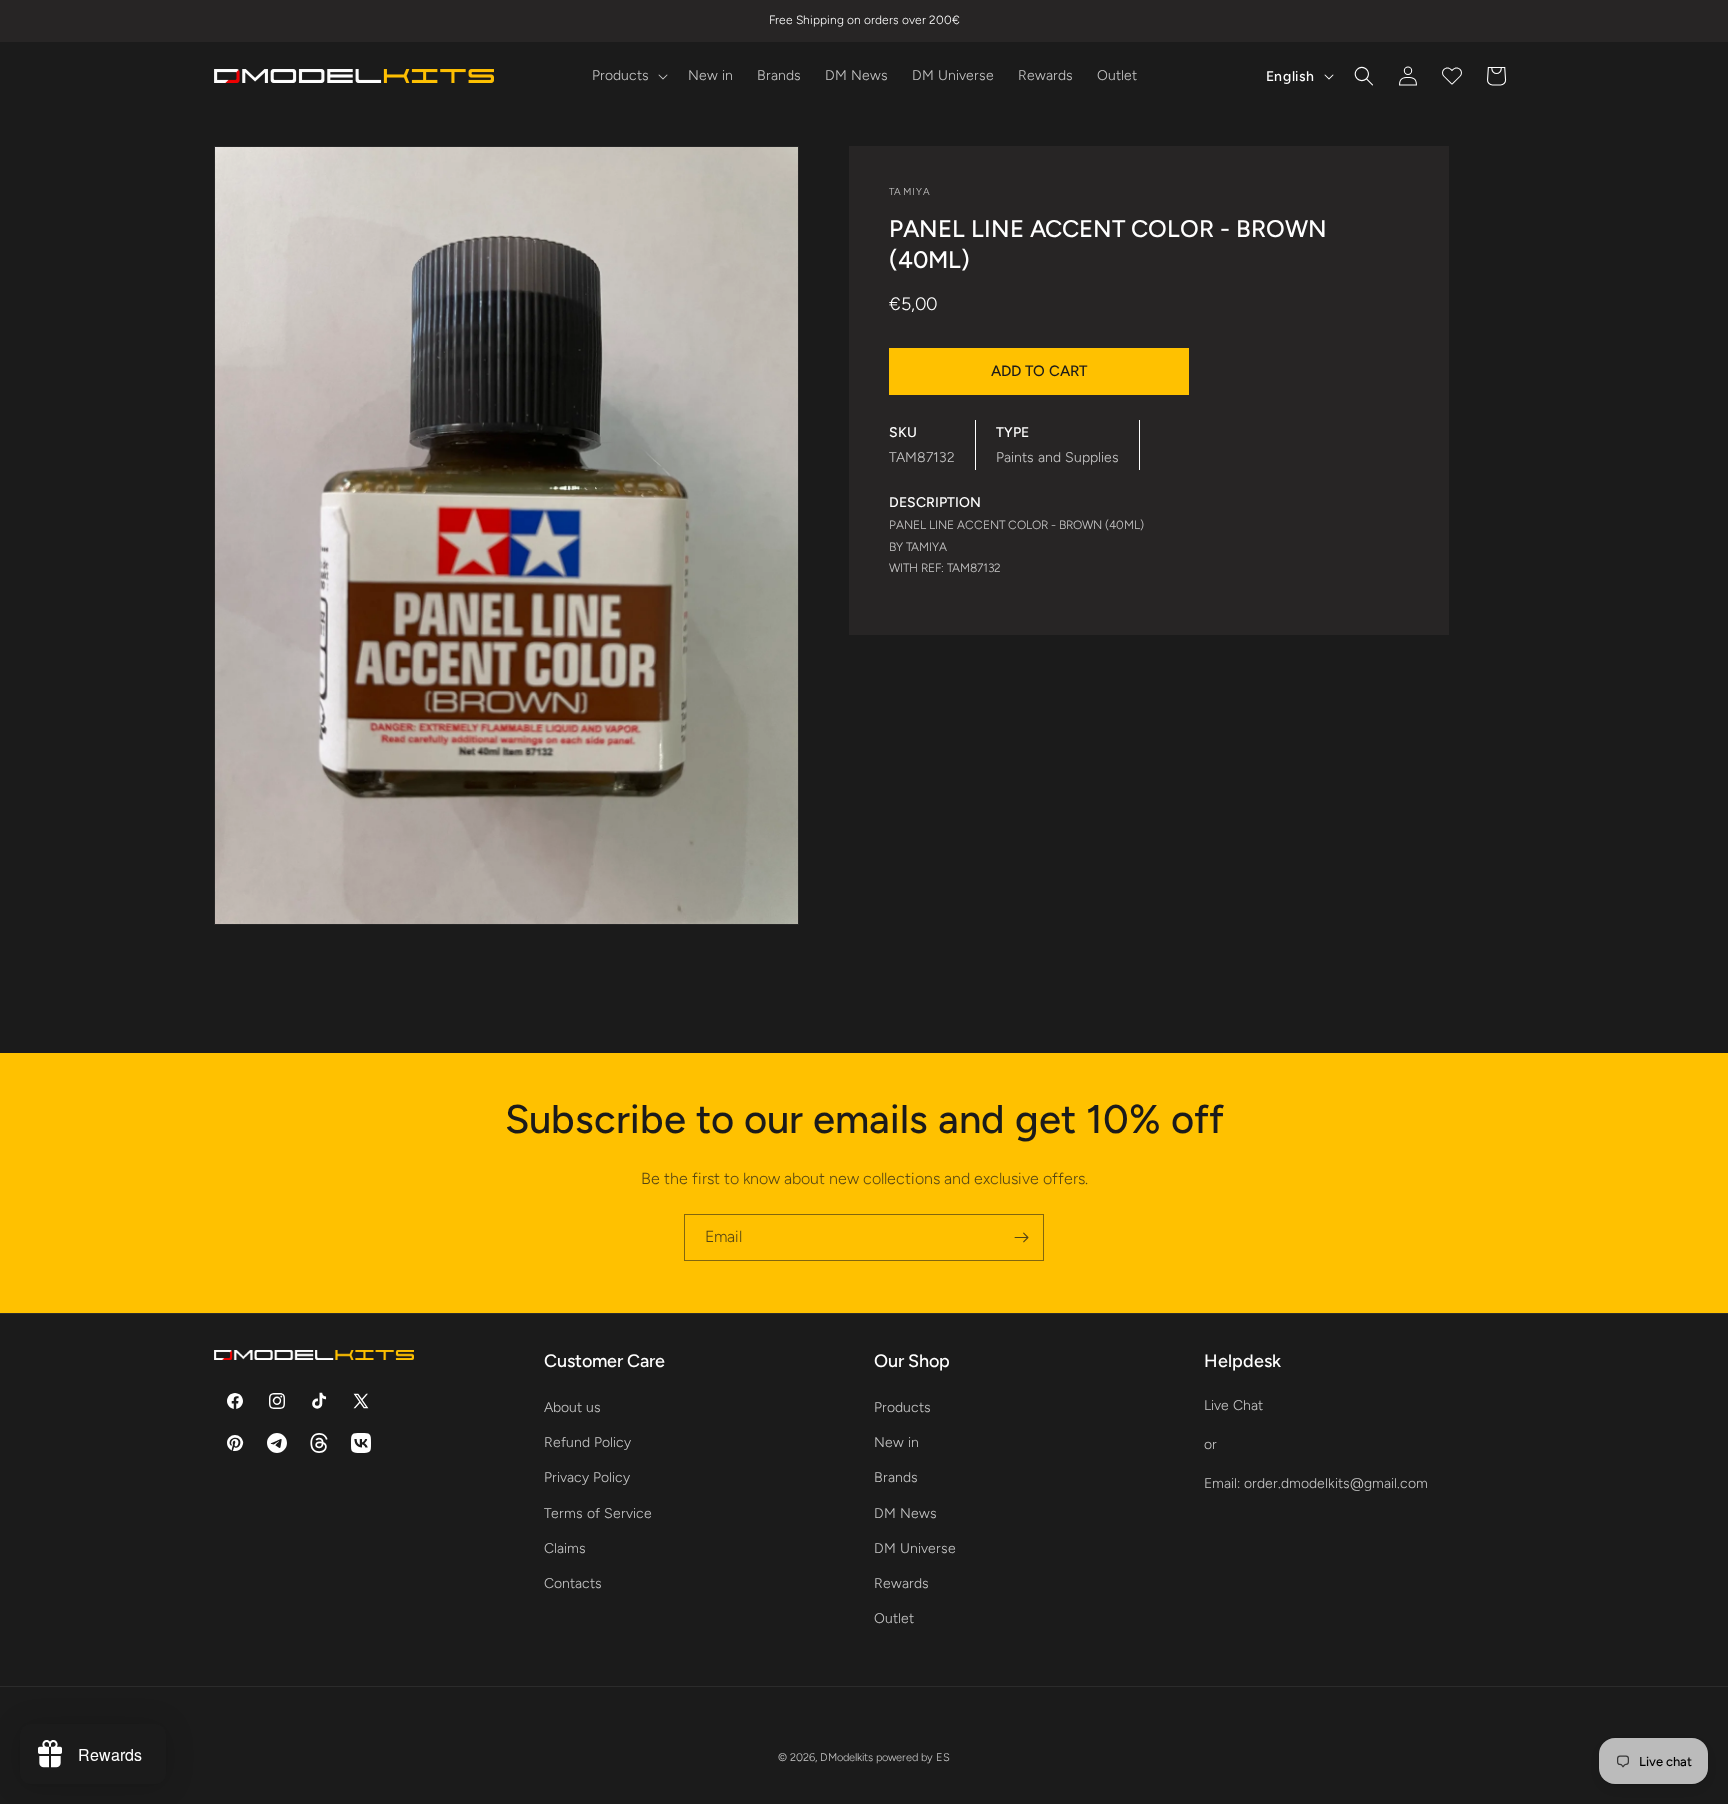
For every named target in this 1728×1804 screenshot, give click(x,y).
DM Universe (915, 1548)
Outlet (894, 1618)
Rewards (901, 1583)
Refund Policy (587, 1442)
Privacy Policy (587, 1477)
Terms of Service (598, 1513)
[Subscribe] (1021, 1237)
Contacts (573, 1583)
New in (896, 1442)
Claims (565, 1548)
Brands (896, 1477)
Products (902, 1407)
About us (572, 1407)
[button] (628, 76)
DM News (905, 1513)
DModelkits (846, 1757)
